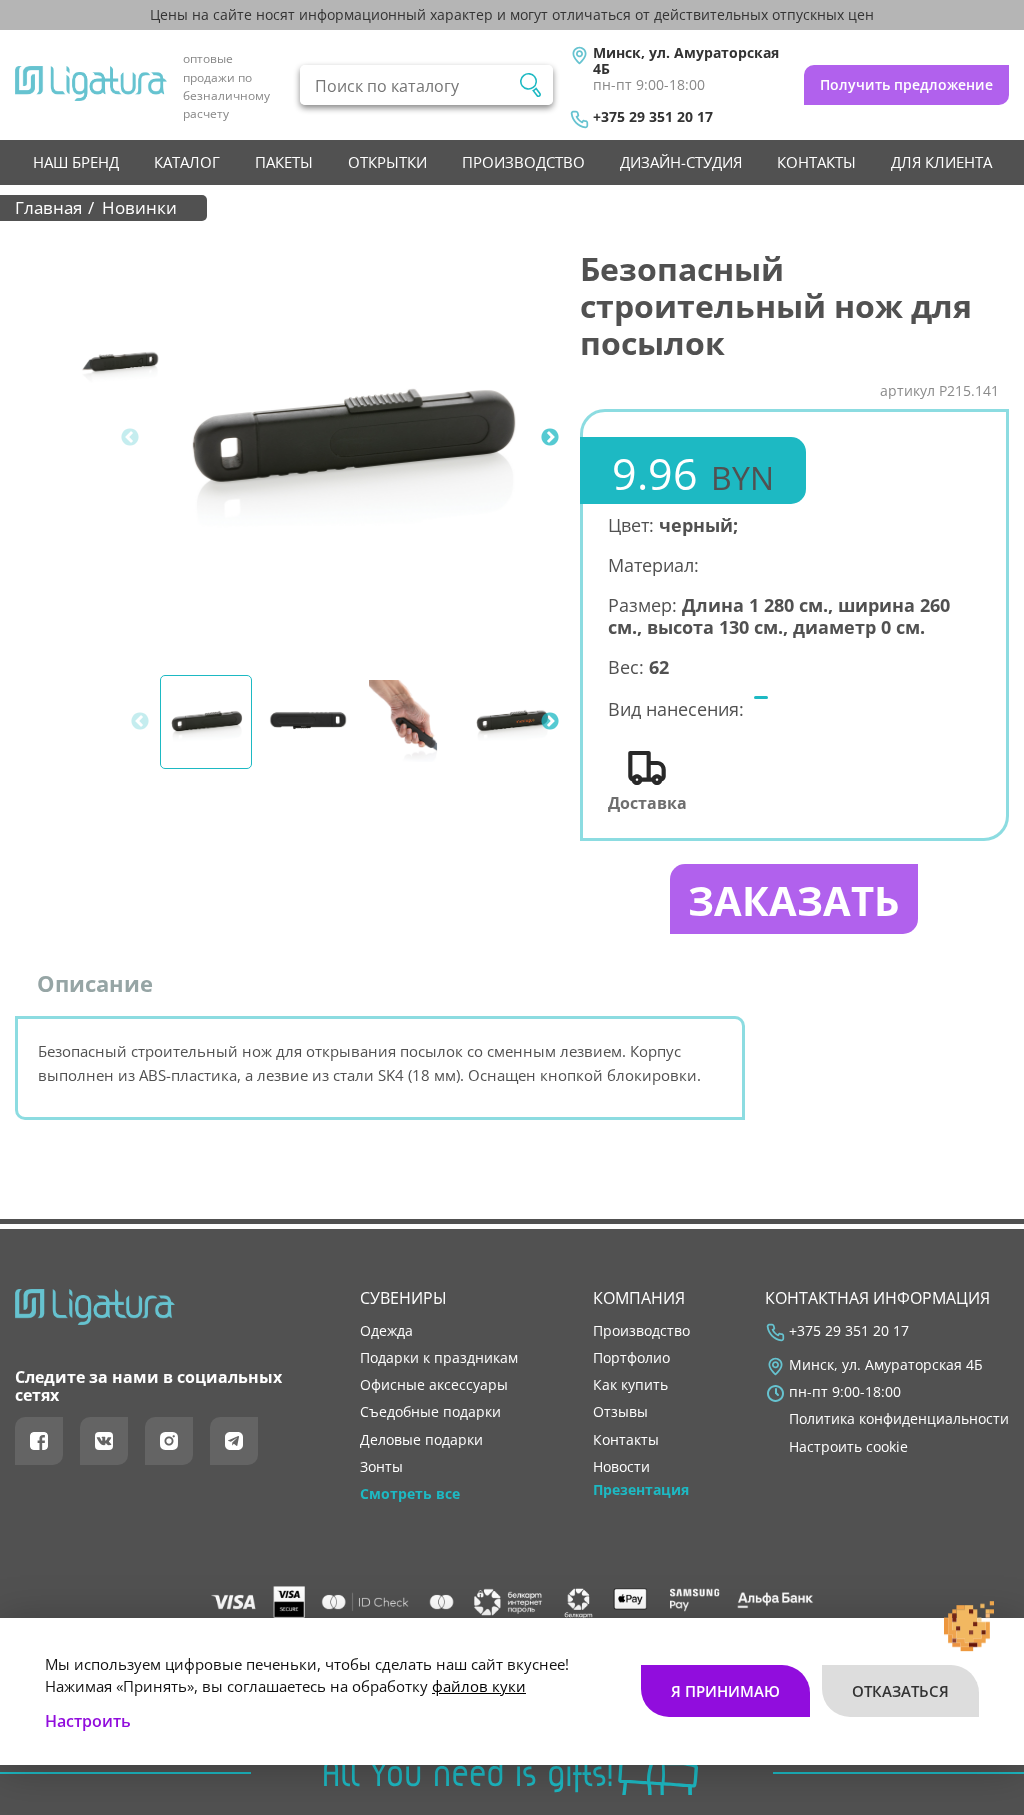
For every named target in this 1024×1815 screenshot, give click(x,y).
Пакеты (284, 162)
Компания (639, 1298)
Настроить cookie (848, 1447)
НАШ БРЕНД (76, 162)
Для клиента (941, 162)
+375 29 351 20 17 (653, 117)
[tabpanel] (352, 437)
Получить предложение (906, 84)
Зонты (381, 1467)
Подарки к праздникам (439, 1358)
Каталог (187, 162)
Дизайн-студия (681, 162)
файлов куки (479, 1686)
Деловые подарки (421, 1440)
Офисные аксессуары (434, 1385)
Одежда (386, 1331)
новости (621, 1467)
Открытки (387, 162)
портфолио (631, 1358)
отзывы (620, 1412)
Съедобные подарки (430, 1412)
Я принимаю (725, 1691)
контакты (816, 162)
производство (523, 162)
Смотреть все (410, 1494)
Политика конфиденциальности (899, 1419)
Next (550, 438)
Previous (130, 438)
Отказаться (900, 1691)
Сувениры (403, 1298)
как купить (630, 1385)
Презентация (641, 1490)
